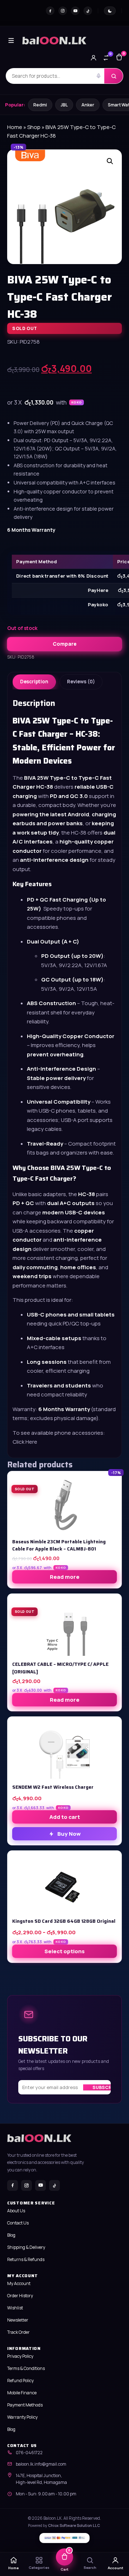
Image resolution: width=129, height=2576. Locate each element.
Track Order (18, 2332)
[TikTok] (88, 11)
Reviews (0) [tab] (81, 682)
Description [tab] (34, 682)
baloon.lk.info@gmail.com (41, 2464)
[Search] (114, 76)
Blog (11, 2235)
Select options (64, 1951)
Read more (65, 1577)
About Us (16, 2211)
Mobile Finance (22, 2393)
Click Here (25, 1442)
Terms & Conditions (26, 2368)
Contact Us (18, 2223)
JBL (64, 105)
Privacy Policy (20, 2356)
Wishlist (15, 2308)
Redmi (40, 105)
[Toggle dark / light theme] (110, 11)
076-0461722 (29, 2453)
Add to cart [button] (65, 1817)
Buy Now (69, 1834)
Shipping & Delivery (26, 2247)
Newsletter (18, 2320)
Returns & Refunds (26, 2259)
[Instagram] (63, 11)
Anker (88, 105)
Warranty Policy (22, 2417)
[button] (110, 161)
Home (15, 127)
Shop (34, 127)
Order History (20, 2296)
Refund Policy (20, 2381)
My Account (19, 2283)
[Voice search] (99, 76)
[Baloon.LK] (54, 40)
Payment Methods (25, 2405)
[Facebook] (50, 11)
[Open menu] (11, 40)
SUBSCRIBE (106, 2087)
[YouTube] (75, 11)
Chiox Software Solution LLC (74, 2525)
